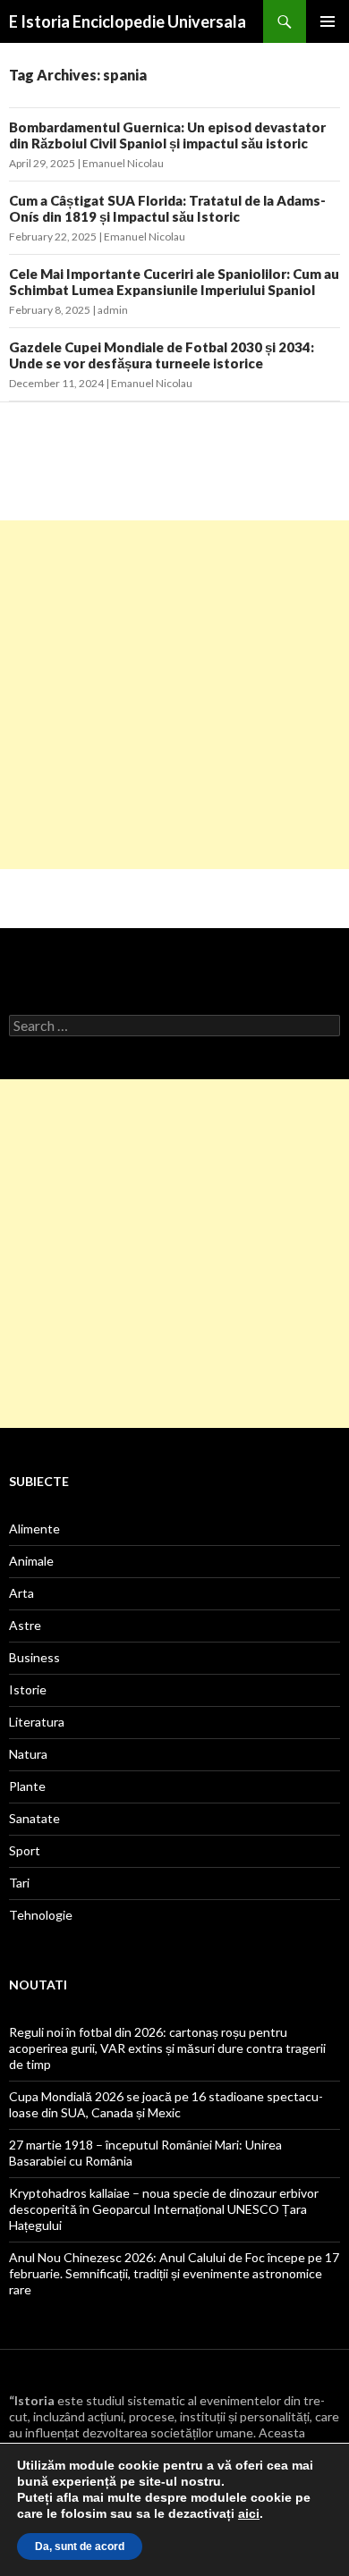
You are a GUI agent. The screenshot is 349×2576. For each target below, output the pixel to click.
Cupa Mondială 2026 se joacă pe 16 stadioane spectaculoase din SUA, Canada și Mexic (166, 2104)
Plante (27, 1786)
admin (113, 310)
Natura (28, 1754)
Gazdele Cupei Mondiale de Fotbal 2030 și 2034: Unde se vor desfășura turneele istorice (162, 355)
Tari (19, 1883)
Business (34, 1657)
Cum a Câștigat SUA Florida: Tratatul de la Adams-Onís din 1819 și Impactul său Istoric (167, 208)
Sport (25, 1850)
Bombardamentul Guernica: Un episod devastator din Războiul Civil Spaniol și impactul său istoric (167, 135)
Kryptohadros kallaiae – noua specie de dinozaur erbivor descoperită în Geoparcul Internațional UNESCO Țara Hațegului (164, 2209)
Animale (31, 1561)
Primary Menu (328, 21)
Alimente (34, 1529)
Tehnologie (41, 1915)
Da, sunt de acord (80, 2546)
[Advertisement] (174, 695)
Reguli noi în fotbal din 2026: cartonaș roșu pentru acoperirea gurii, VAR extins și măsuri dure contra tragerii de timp (167, 2048)
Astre (25, 1625)
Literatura (37, 1722)
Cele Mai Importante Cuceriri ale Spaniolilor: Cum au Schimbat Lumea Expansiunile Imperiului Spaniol (174, 282)
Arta (21, 1593)
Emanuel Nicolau (123, 163)
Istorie (28, 1689)
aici (249, 2513)
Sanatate (34, 1818)
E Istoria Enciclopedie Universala (128, 21)
